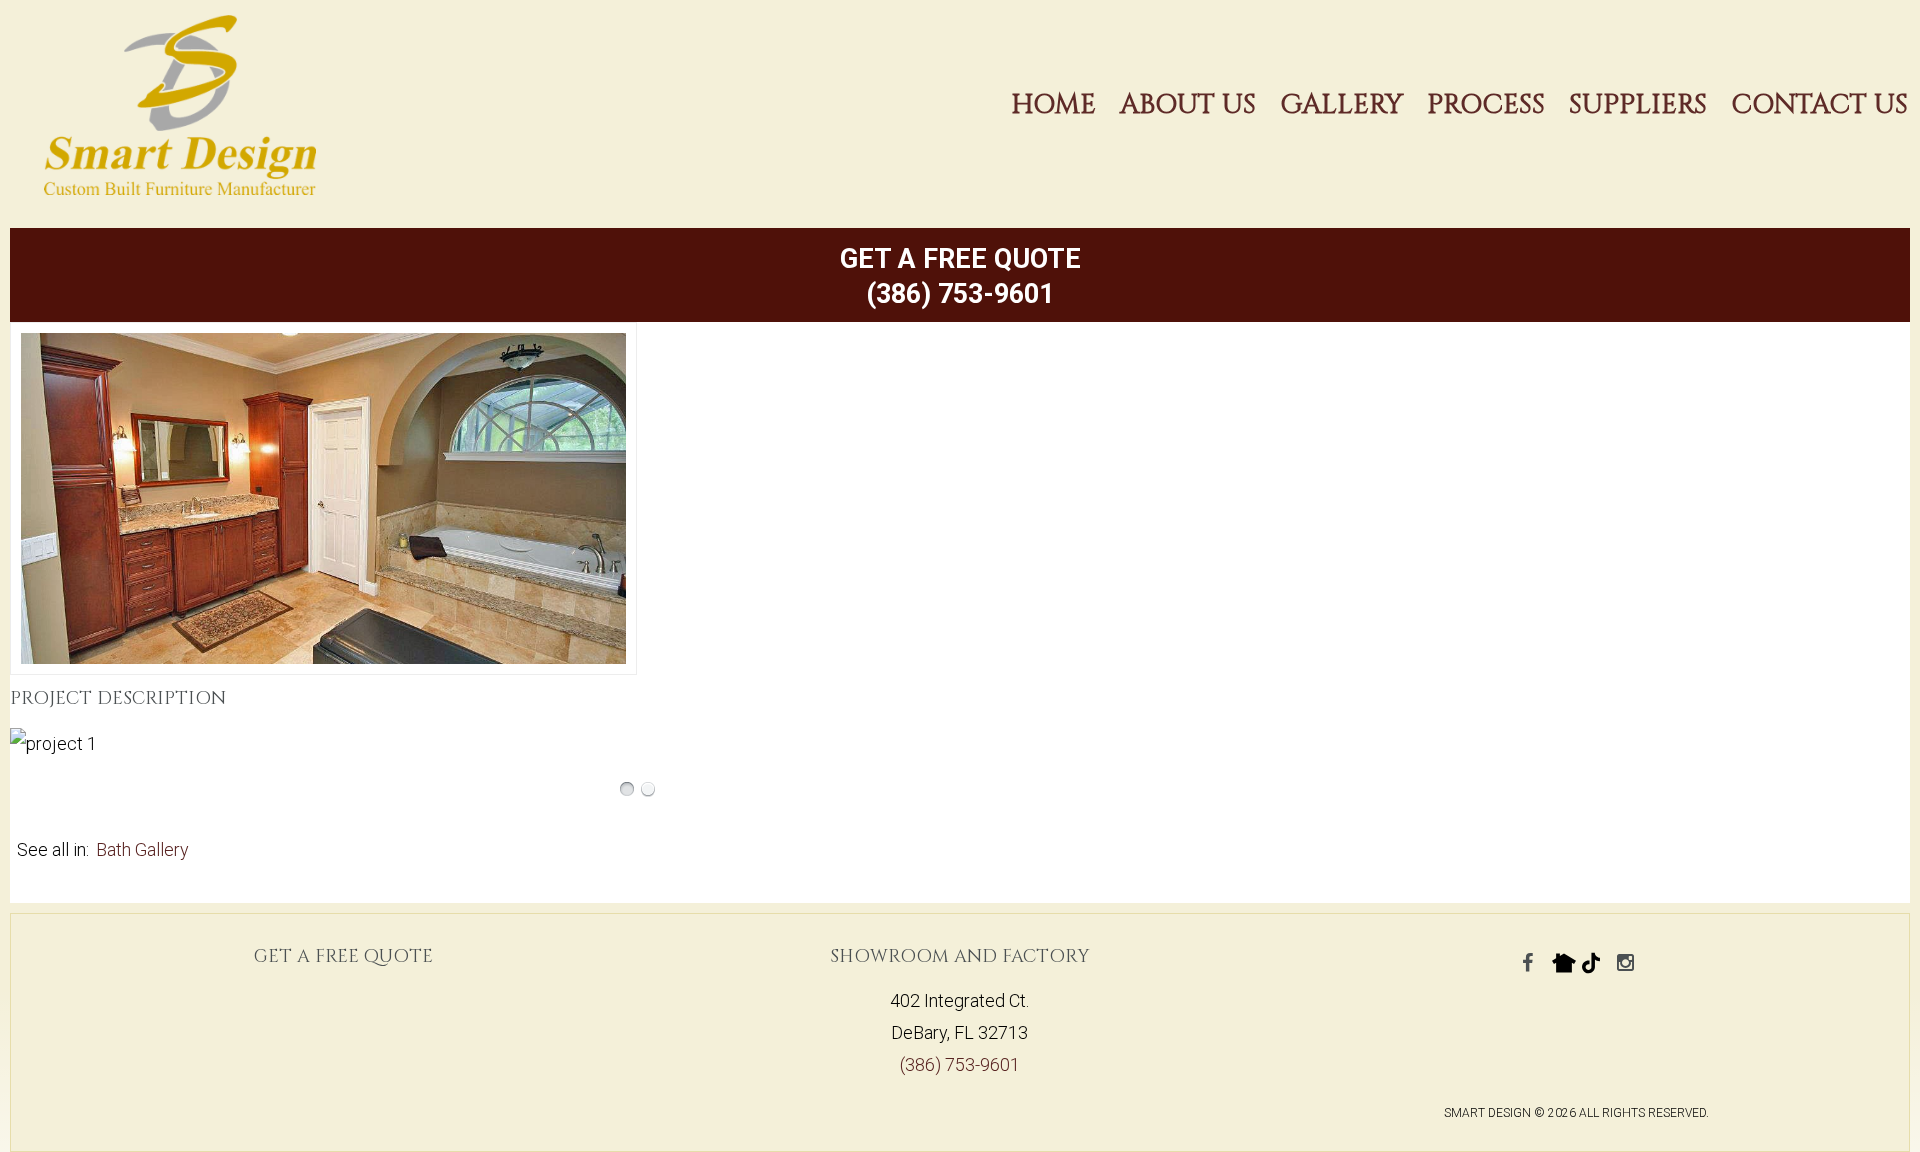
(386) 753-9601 (960, 294)
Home (1053, 105)
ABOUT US (1188, 105)
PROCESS (1486, 105)
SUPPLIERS (1638, 105)
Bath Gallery (142, 849)
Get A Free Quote (343, 956)
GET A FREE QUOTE (960, 259)
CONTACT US (1819, 105)
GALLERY (1341, 105)
